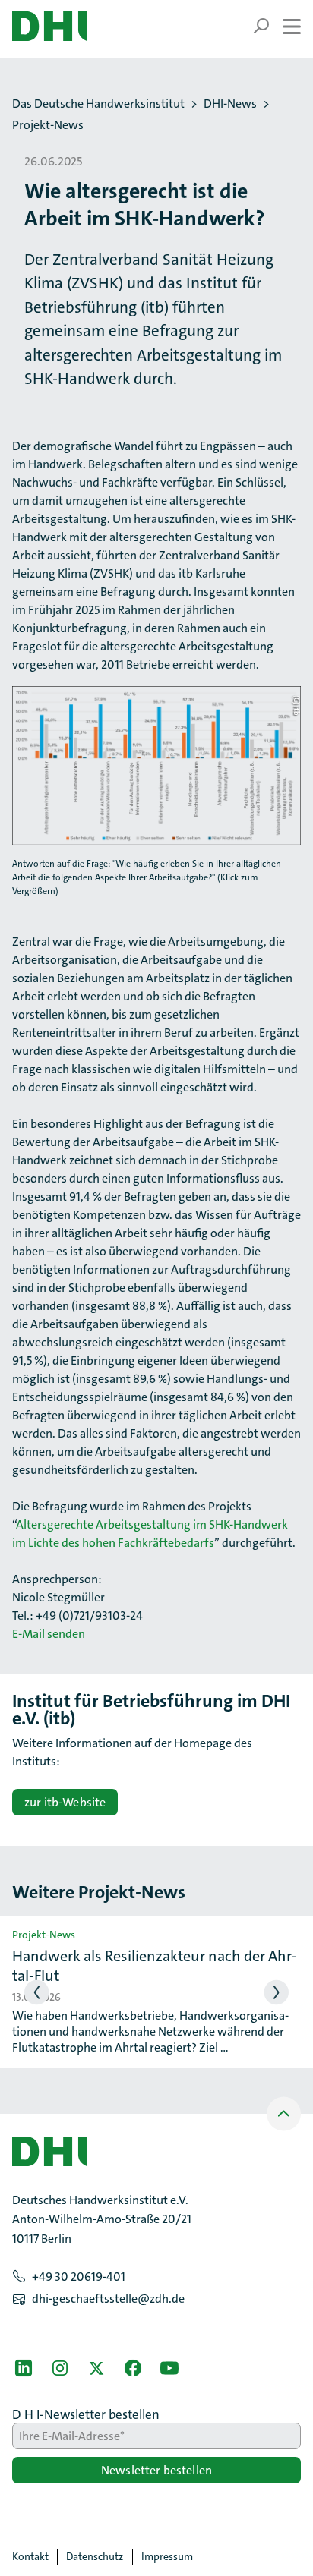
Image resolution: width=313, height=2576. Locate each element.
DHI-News (230, 104)
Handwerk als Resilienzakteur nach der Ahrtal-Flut (155, 1966)
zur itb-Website (65, 1802)
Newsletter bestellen (156, 2470)
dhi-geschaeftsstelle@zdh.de (108, 2299)
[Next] (277, 1993)
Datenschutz (95, 2556)
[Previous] (37, 1993)
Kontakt (30, 2556)
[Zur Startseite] (50, 26)
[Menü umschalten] (277, 26)
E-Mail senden (49, 1634)
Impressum (167, 2556)
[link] (24, 2368)
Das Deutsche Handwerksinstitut (98, 104)
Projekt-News (48, 125)
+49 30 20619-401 (79, 2277)
